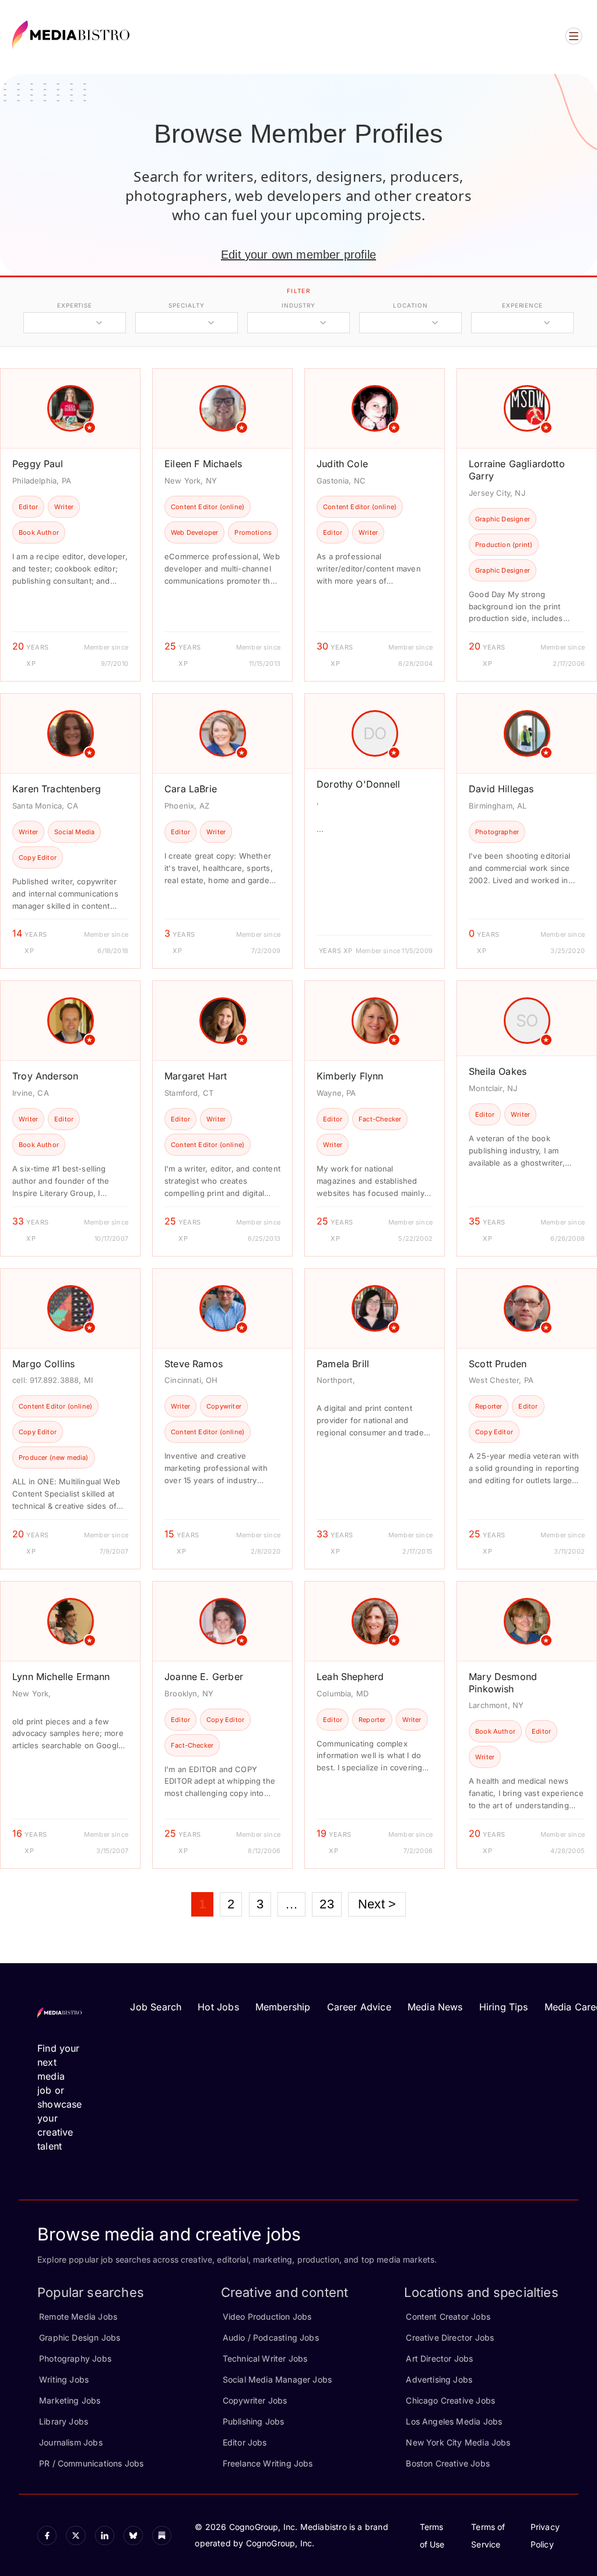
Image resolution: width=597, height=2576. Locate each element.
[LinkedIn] (105, 2536)
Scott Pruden (498, 1364)
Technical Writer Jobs (265, 2358)
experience (522, 305)
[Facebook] (47, 2536)
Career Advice (359, 2007)
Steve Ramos (194, 1364)
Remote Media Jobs (78, 2316)
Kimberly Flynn (350, 1076)
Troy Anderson (45, 1076)
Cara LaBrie (191, 789)
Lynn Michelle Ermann (61, 1677)
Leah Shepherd (350, 1677)
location (410, 305)
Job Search (156, 2007)
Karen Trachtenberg (57, 789)
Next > (377, 1904)
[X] (75, 2536)
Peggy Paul (38, 464)
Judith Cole (342, 464)
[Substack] (162, 2536)
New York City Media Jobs (458, 2442)
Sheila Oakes (498, 1071)
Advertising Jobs (439, 2379)
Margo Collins (43, 1364)
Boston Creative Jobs (448, 2463)
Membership (283, 2007)
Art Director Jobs (439, 2358)
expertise (75, 305)
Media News (435, 2007)
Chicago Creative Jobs (450, 2400)
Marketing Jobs (70, 2400)
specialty (186, 305)
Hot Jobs (218, 2007)
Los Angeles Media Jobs (454, 2421)
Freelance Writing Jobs (268, 2463)
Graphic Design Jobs (80, 2337)
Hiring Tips (504, 2007)
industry (298, 305)
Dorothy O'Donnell (358, 784)
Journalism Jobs (71, 2442)
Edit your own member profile (298, 255)
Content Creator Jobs (448, 2316)
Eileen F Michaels (203, 464)
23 (326, 1904)
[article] (70, 525)
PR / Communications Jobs (91, 2463)
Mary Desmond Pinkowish (503, 1683)
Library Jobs (64, 2421)
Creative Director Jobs (450, 2337)
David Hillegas (501, 789)
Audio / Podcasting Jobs (271, 2337)
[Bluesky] (133, 2536)
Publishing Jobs (254, 2421)
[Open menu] (574, 36)
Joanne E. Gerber (204, 1677)
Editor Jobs (245, 2442)
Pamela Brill (343, 1364)
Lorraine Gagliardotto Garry (517, 470)
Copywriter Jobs (255, 2400)
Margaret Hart (196, 1076)
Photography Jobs (75, 2358)
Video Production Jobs (267, 2316)
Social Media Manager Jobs (278, 2379)
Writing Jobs (64, 2379)
